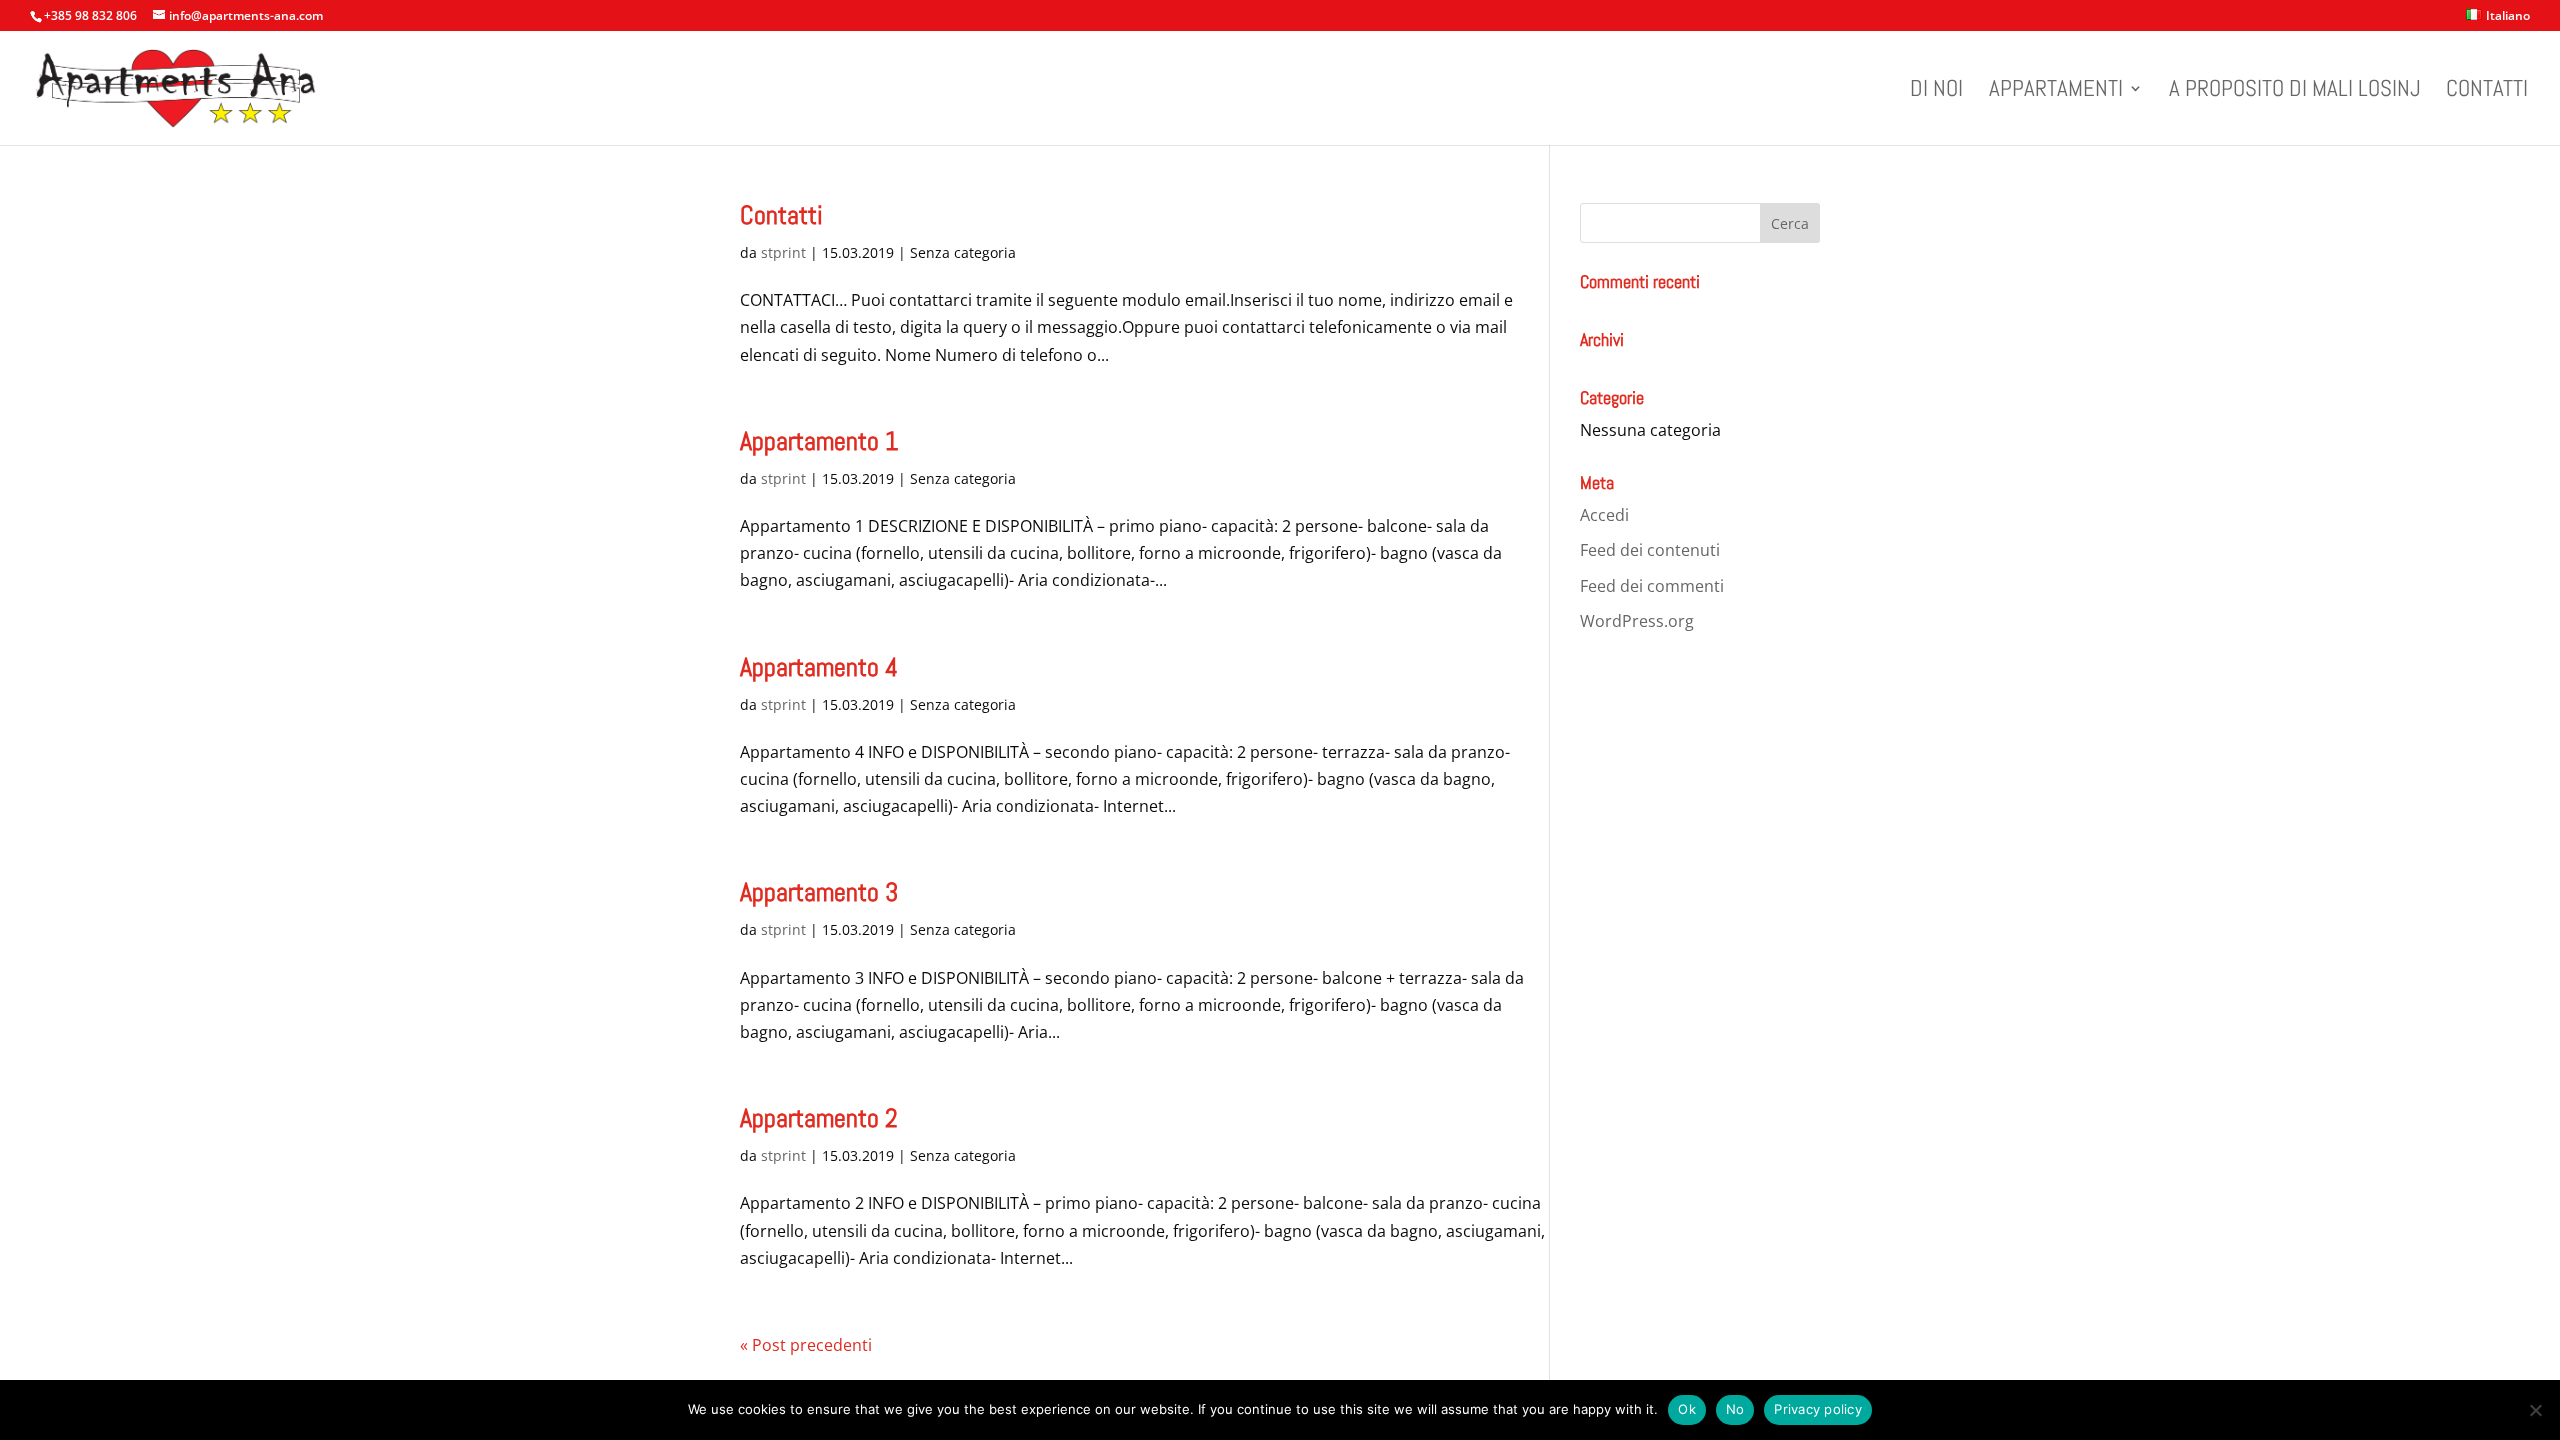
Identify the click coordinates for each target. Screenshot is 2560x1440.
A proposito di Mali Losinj (2294, 92)
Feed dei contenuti (1650, 550)
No (1735, 1409)
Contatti (2487, 92)
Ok (1687, 1409)
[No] (2535, 1410)
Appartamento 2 (819, 1118)
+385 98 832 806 (90, 15)
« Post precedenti (806, 1345)
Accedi (1604, 515)
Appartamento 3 (819, 892)
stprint (783, 252)
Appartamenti (2056, 92)
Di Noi (1936, 92)
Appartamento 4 (819, 667)
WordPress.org (1637, 621)
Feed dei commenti (1652, 586)
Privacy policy (1818, 1409)
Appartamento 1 (819, 441)
